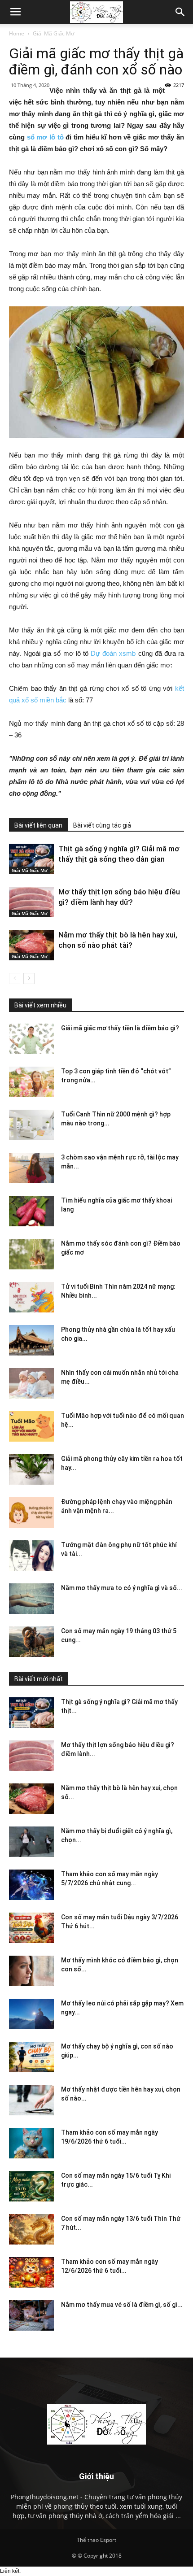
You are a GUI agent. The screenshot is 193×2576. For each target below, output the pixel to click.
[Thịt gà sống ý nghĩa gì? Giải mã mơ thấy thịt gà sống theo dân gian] (31, 859)
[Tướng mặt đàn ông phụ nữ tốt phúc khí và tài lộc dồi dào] (31, 1556)
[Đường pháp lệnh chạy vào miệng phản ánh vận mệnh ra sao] (31, 1513)
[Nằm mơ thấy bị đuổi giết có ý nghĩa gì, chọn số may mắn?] (31, 1842)
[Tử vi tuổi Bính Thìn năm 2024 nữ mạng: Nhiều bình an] (31, 1297)
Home (17, 33)
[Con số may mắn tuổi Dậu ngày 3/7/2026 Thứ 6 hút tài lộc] (31, 1928)
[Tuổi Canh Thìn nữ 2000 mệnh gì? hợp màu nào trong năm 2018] (31, 1125)
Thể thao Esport (96, 2540)
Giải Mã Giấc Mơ (53, 33)
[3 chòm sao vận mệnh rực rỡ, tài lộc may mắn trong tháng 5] (31, 1168)
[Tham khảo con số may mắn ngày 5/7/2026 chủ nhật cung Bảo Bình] (31, 1885)
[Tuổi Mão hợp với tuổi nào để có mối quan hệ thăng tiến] (31, 1427)
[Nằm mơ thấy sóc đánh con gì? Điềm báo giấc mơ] (31, 1254)
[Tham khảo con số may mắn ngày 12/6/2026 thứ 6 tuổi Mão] (31, 2273)
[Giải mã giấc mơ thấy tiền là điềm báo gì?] (31, 1039)
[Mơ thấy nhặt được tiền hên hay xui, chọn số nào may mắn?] (31, 2100)
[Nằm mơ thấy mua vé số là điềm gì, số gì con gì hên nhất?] (31, 2316)
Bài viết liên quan (38, 825)
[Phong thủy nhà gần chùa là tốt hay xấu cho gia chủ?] (31, 1340)
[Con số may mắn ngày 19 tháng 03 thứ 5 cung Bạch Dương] (31, 1642)
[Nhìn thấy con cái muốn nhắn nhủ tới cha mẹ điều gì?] (31, 1384)
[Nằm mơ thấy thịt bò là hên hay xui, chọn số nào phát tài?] (31, 945)
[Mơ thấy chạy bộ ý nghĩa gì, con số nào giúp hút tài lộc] (31, 2057)
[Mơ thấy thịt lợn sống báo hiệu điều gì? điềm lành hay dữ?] (31, 902)
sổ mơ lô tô (45, 137)
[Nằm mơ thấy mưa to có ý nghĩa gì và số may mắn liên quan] (31, 1599)
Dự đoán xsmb (113, 653)
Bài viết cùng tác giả (102, 825)
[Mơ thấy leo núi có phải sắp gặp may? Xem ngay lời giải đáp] (31, 2014)
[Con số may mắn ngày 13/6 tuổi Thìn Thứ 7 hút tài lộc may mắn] (31, 2229)
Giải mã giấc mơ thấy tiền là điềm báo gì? (120, 1028)
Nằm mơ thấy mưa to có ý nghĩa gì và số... (122, 1588)
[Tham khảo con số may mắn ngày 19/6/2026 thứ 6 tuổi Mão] (31, 2143)
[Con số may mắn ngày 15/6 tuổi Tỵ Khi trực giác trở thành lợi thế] (31, 2186)
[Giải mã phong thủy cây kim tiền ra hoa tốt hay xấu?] (31, 1470)
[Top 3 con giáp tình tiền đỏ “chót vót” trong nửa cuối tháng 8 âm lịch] (31, 1082)
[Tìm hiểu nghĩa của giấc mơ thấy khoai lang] (31, 1211)
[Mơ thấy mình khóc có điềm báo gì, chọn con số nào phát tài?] (31, 1971)
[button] (180, 12)
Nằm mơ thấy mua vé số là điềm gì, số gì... (122, 2305)
